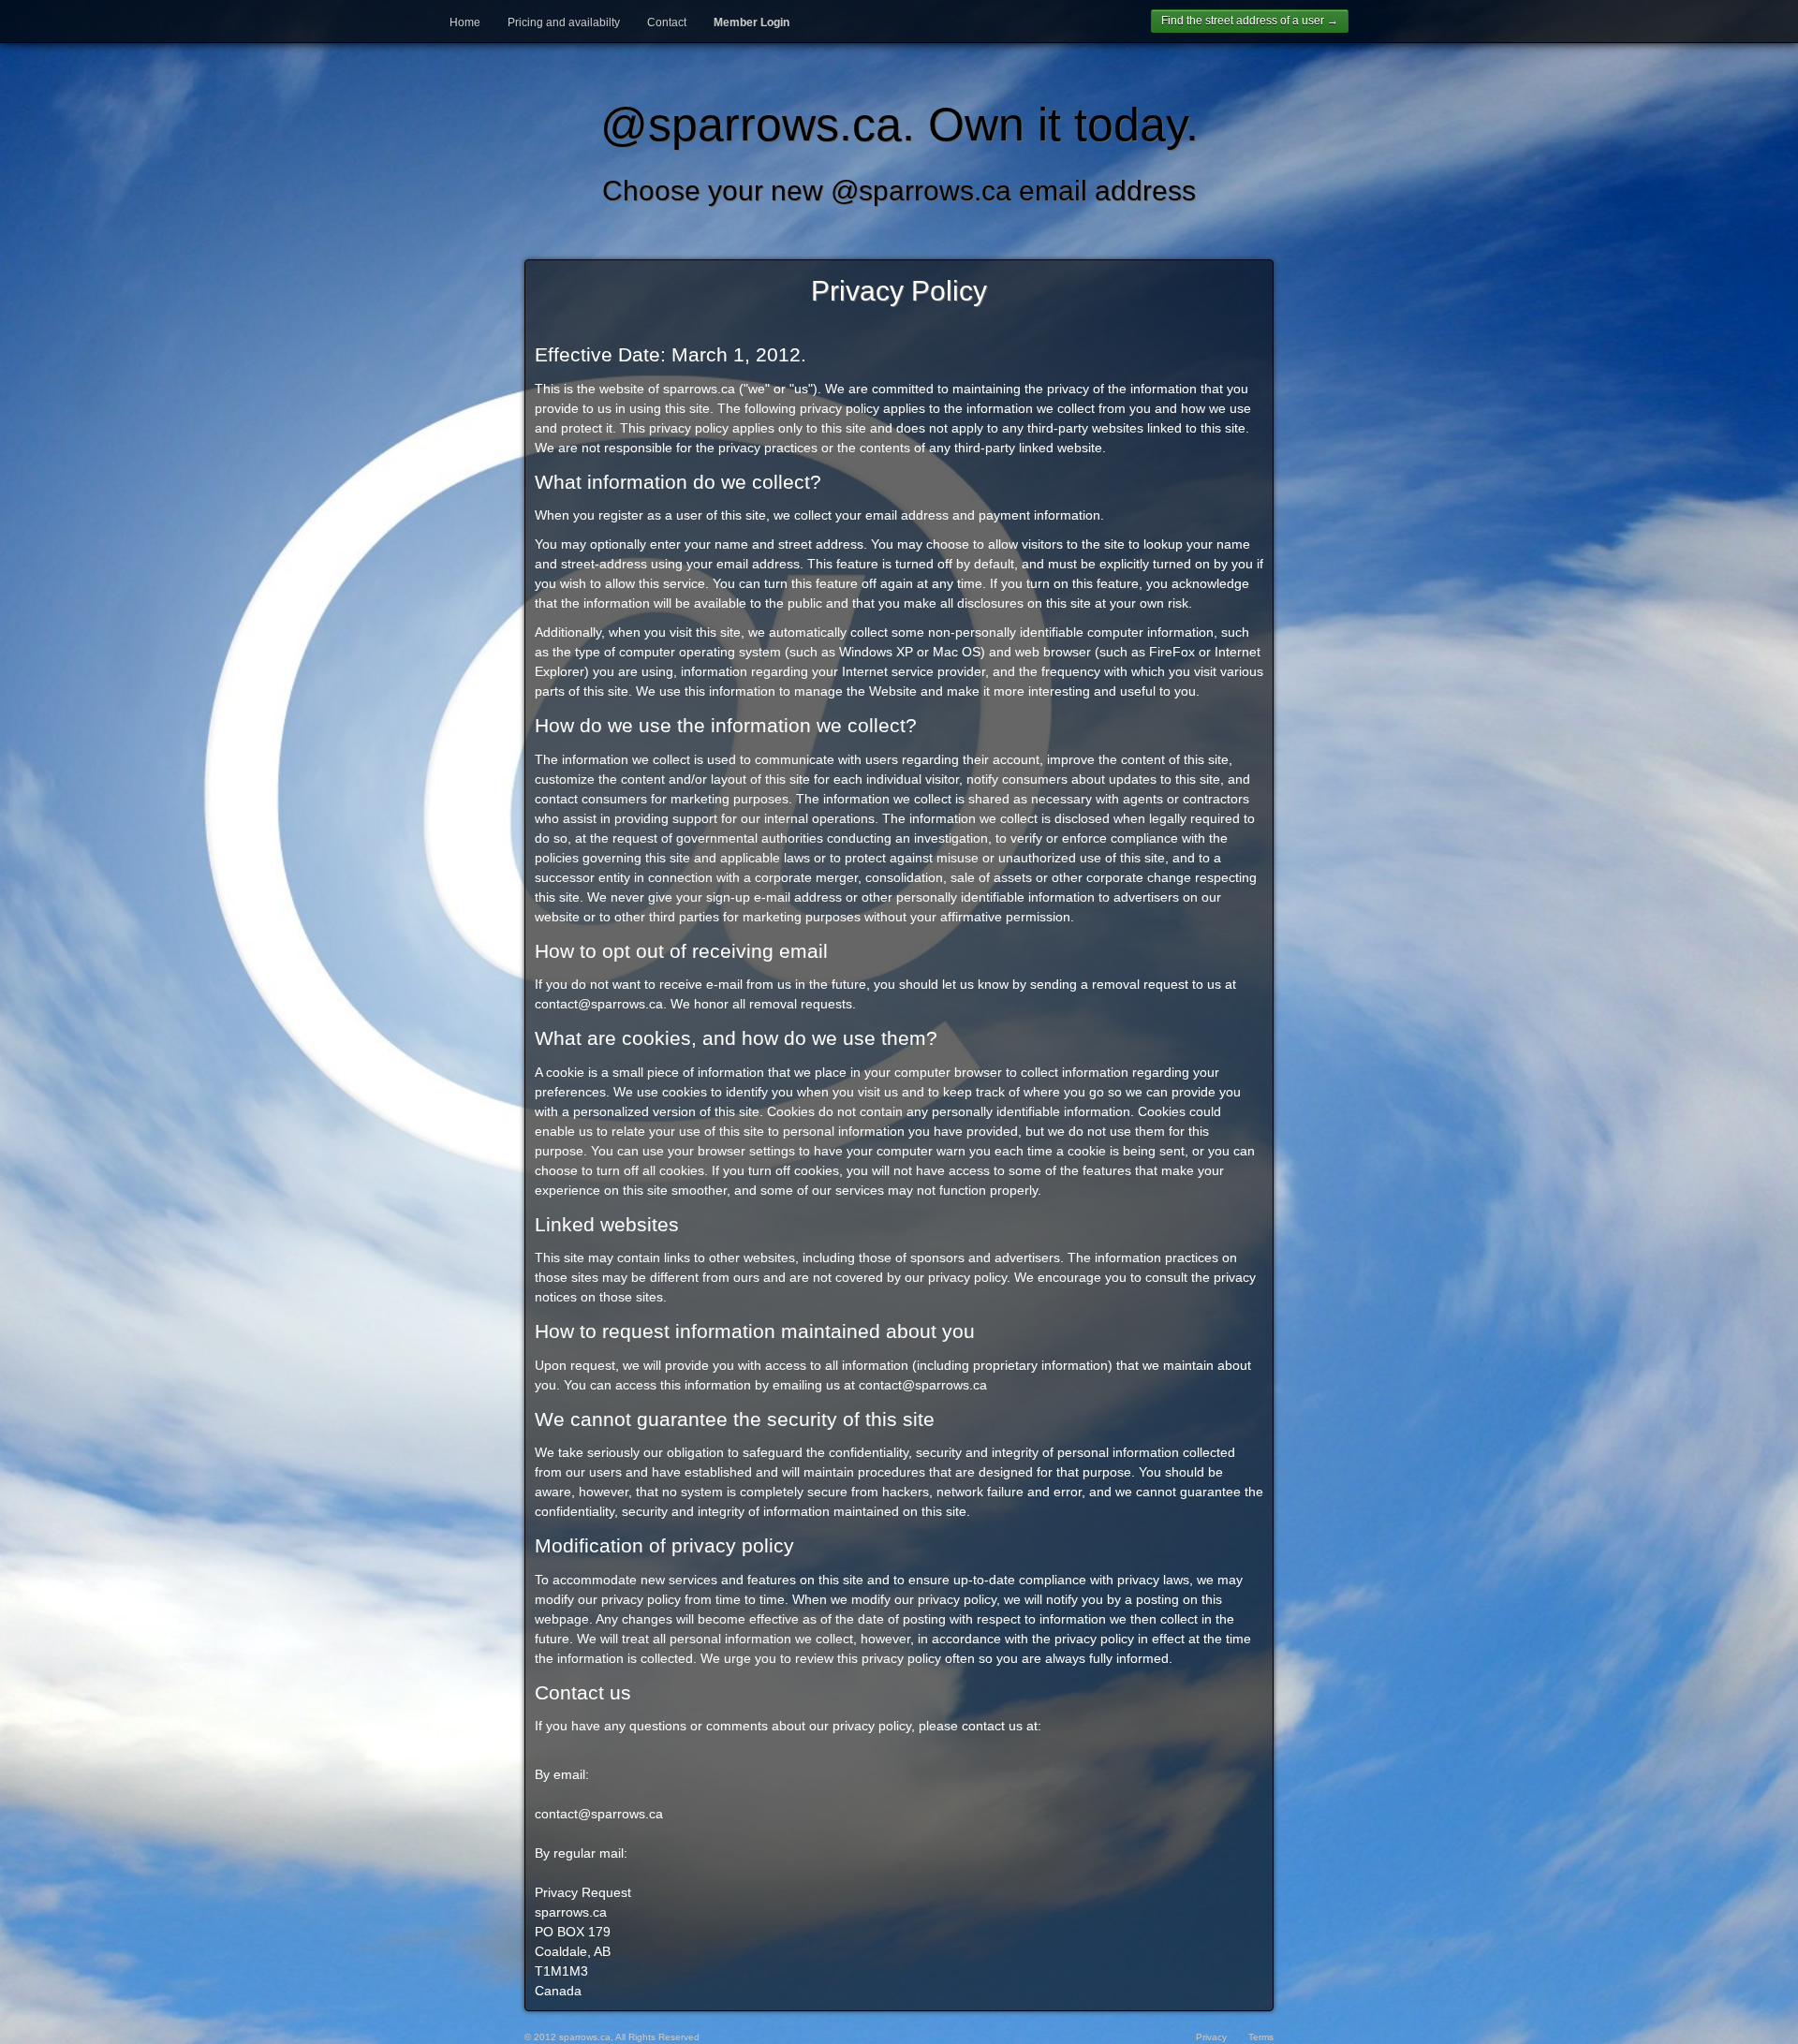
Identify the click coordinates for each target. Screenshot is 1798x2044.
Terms (1261, 2037)
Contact (667, 22)
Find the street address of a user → (1250, 21)
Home (465, 22)
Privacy (1211, 2037)
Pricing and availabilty (564, 22)
